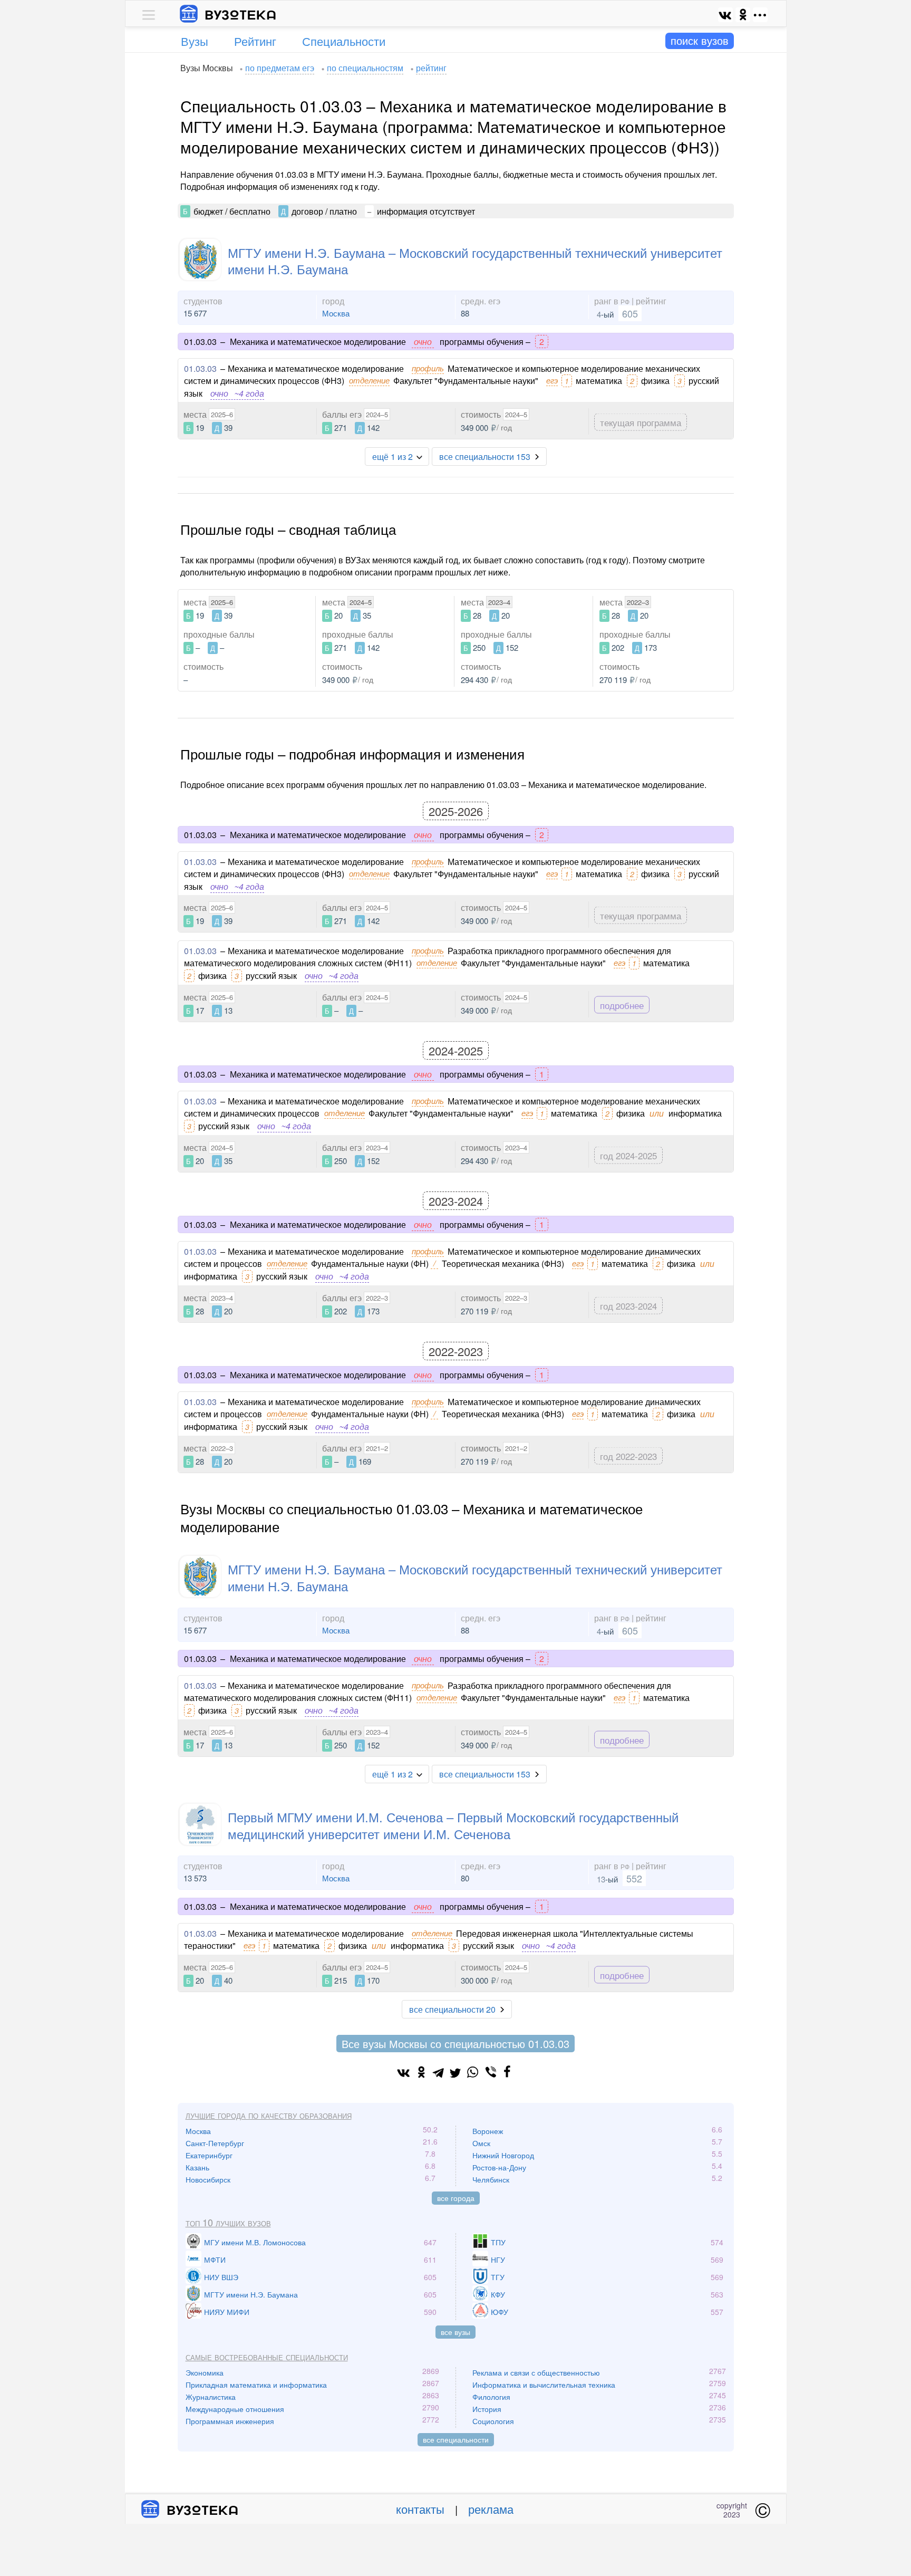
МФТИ (215, 2260)
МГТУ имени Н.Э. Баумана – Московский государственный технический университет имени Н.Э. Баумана (475, 261)
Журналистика (211, 2397)
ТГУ (498, 2277)
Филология (491, 2397)
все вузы (455, 2332)
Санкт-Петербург (215, 2143)
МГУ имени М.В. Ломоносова (255, 2242)
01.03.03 (200, 368)
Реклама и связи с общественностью (536, 2372)
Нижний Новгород (503, 2155)
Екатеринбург (209, 2155)
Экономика (205, 2372)
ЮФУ (500, 2312)
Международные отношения (235, 2409)
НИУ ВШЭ (221, 2277)
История (487, 2409)
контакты (420, 2509)
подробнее (622, 1005)
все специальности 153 (485, 456)
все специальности (456, 2439)
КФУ (498, 2294)
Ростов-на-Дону (499, 2167)
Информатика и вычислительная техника (544, 2385)
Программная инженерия (230, 2421)
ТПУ (498, 2242)
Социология (493, 2421)
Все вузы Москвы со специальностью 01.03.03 (455, 2044)
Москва (336, 313)
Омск (481, 2143)
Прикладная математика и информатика (256, 2385)
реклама (491, 2509)
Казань (197, 2167)
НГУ (498, 2260)
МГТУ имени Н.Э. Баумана (251, 2294)
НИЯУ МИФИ (227, 2312)
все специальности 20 (452, 2009)
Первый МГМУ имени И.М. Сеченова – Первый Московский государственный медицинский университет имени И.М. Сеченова (453, 1825)
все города (456, 2198)
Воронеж (488, 2131)
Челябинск (491, 2179)
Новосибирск (208, 2179)
